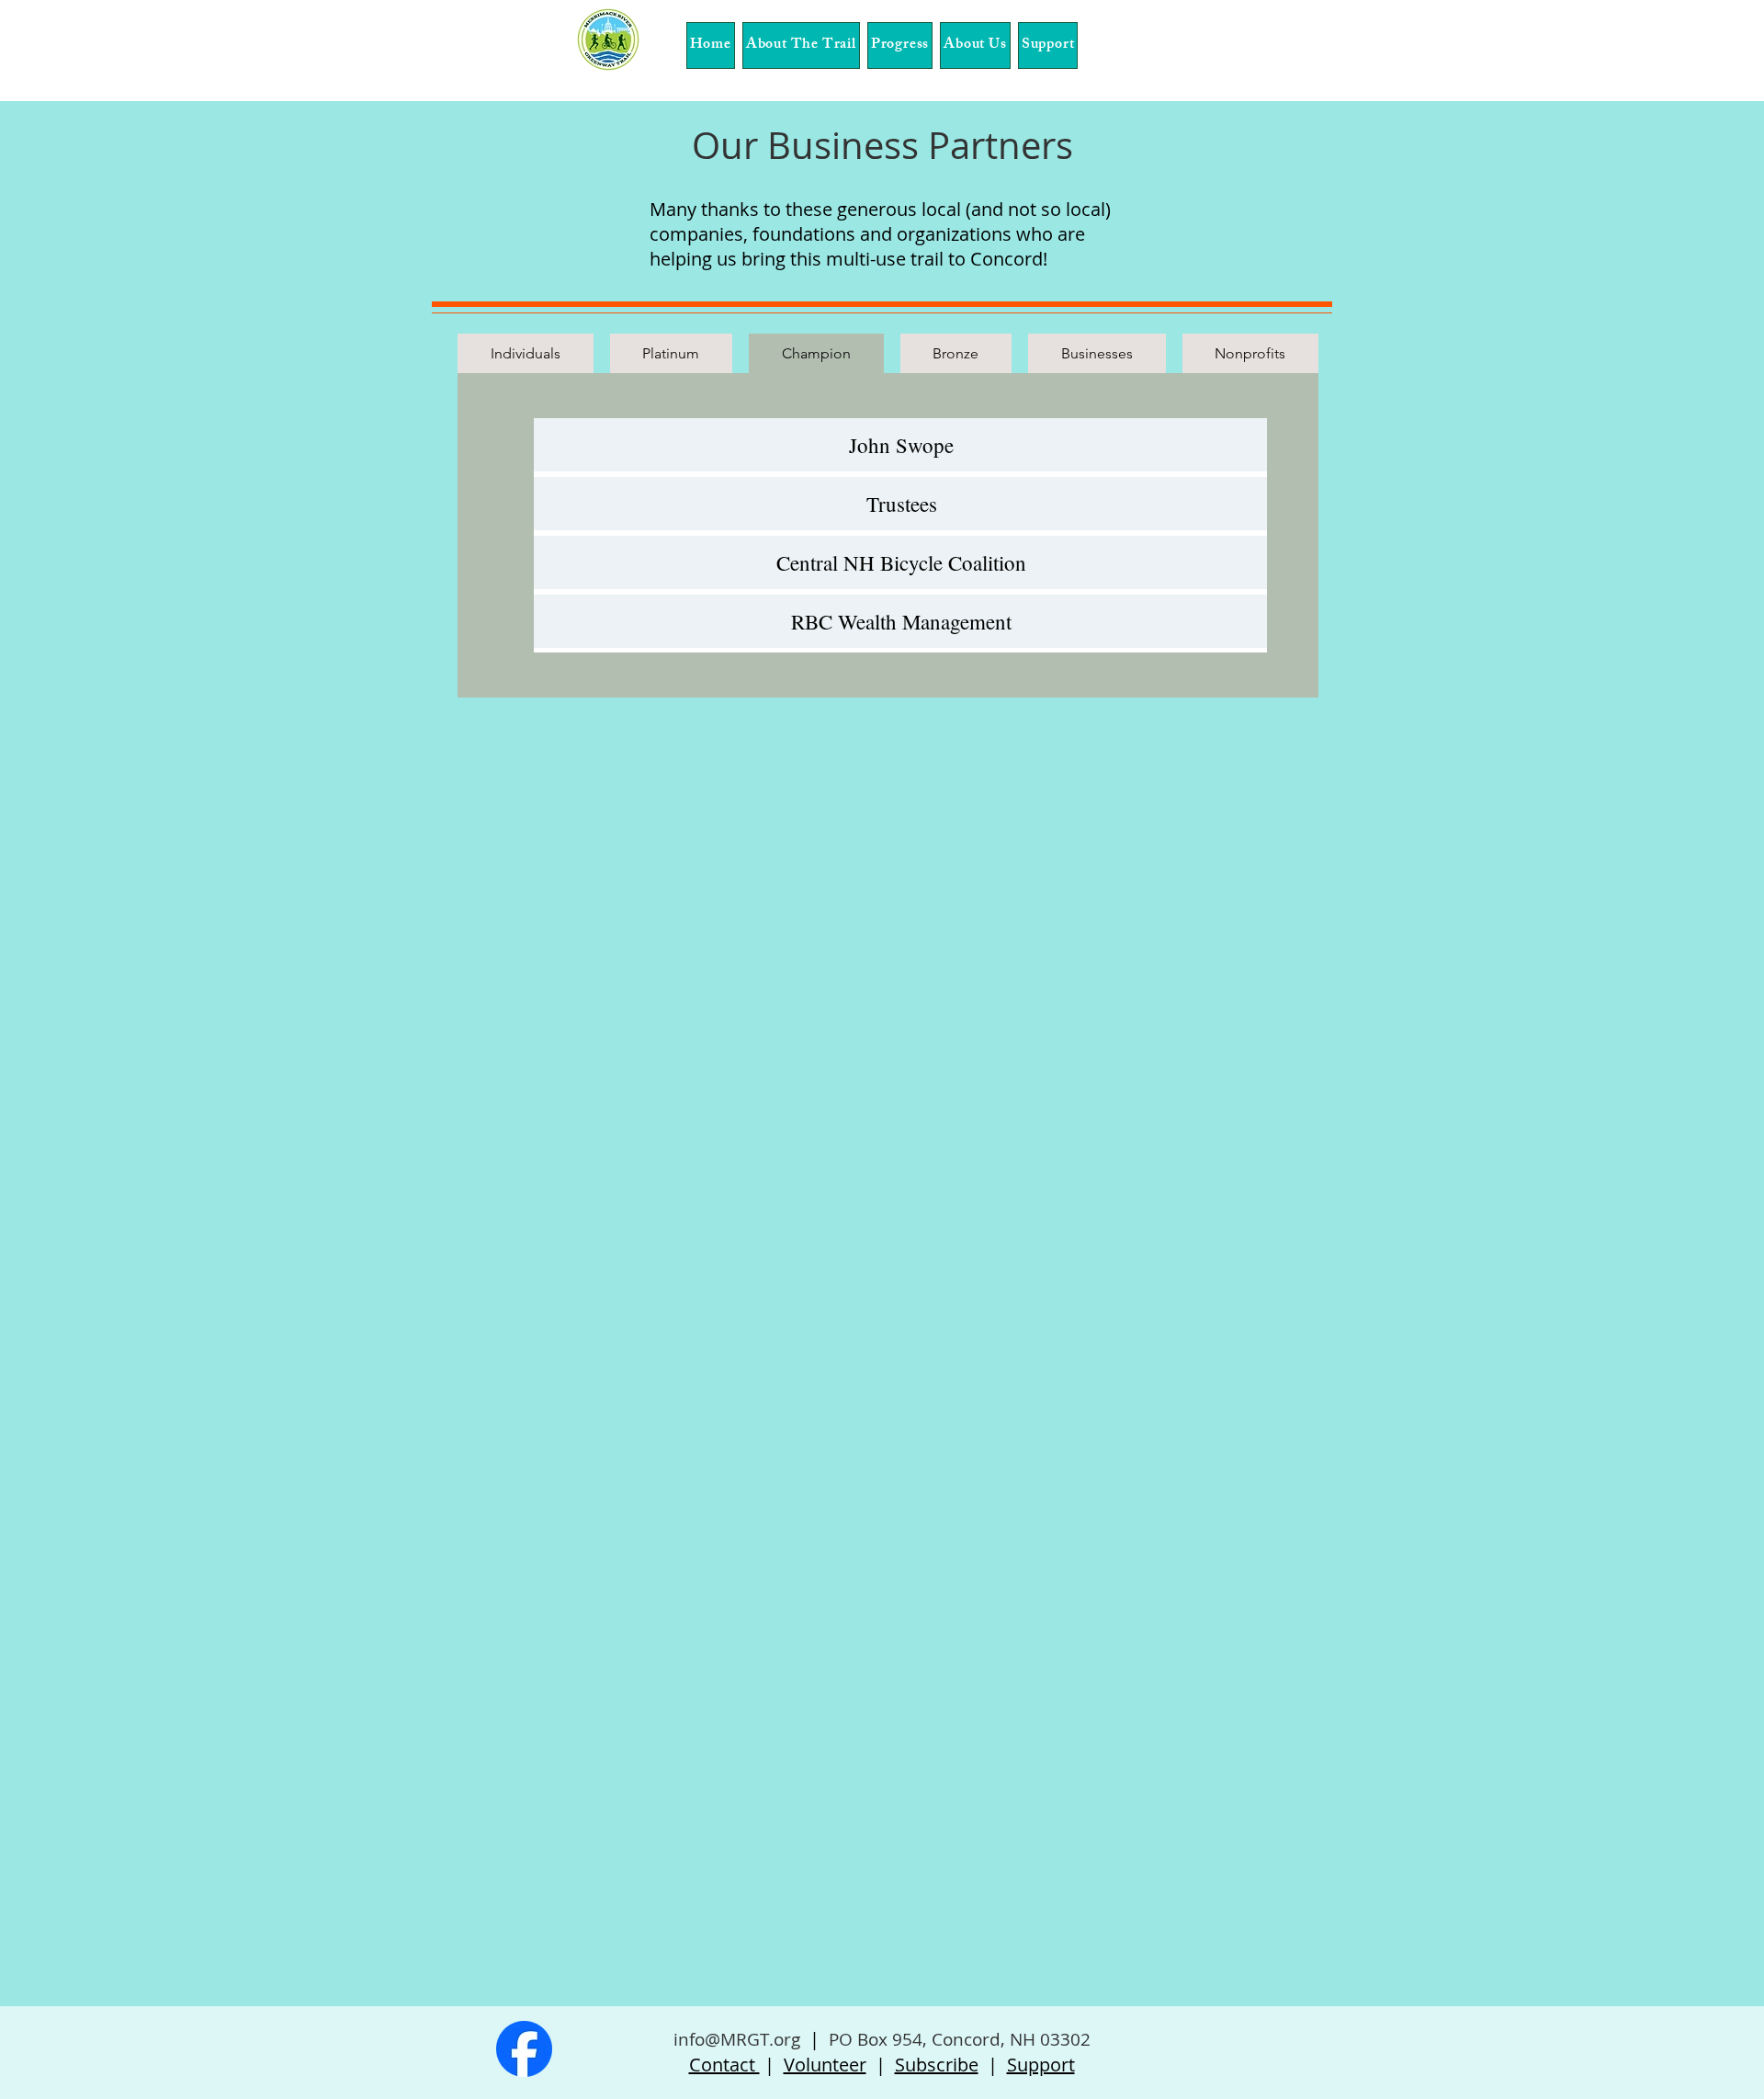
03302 (1065, 2039)
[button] (801, 45)
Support (1041, 2065)
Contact (724, 2065)
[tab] (526, 353)
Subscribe (937, 2065)
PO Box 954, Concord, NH (932, 2039)
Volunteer (825, 2065)
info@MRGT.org (737, 2039)
